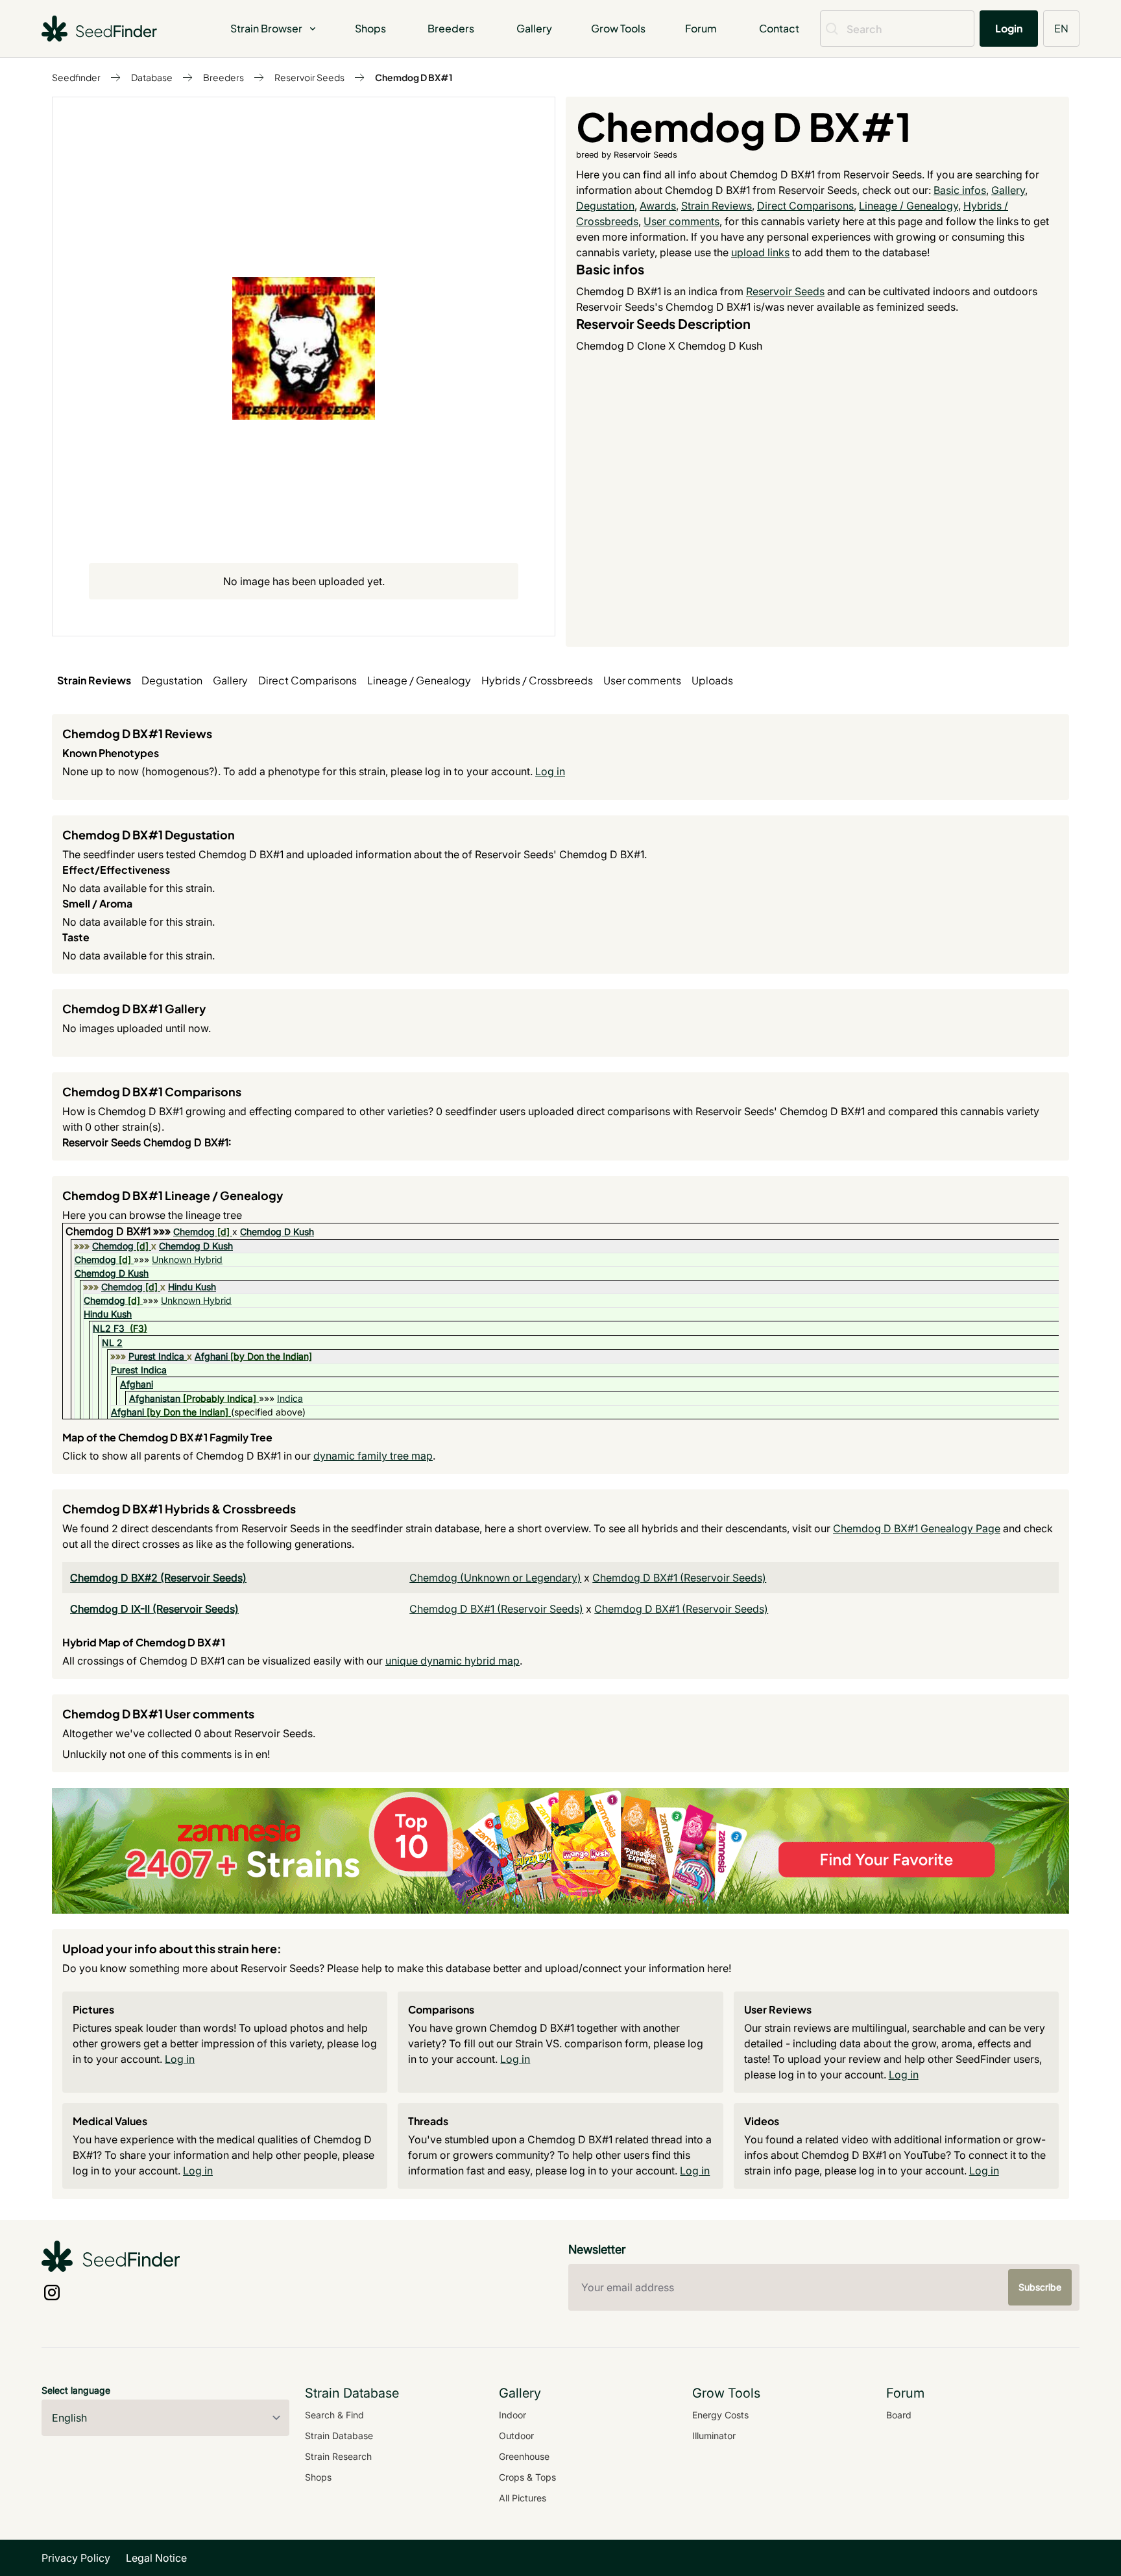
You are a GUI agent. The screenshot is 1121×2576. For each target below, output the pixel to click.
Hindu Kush (192, 1287)
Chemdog (194, 1232)
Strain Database (339, 2436)
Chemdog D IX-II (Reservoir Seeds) (154, 1609)
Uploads (712, 680)
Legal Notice (156, 2558)
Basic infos (960, 190)
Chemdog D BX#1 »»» (119, 1231)
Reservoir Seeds (309, 77)
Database (152, 77)
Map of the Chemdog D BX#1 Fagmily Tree (167, 1437)
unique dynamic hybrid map (452, 1661)
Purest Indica (156, 1356)
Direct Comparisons (805, 206)
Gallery (534, 28)
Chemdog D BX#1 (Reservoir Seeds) (679, 1578)
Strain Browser (266, 28)
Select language (76, 2390)
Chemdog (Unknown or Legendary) (495, 1578)
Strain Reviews (717, 206)
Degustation (605, 206)
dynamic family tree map (373, 1456)
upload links (760, 252)
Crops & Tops (527, 2477)
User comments (681, 221)
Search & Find (334, 2415)
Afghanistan (155, 1398)
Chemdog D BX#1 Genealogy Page (917, 1528)
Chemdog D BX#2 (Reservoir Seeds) (158, 1578)
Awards (658, 206)
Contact (779, 28)
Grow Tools (618, 28)
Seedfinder (76, 77)
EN (1061, 28)
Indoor (512, 2415)
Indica (290, 1398)
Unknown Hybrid (187, 1259)
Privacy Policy (76, 2558)
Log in (550, 771)
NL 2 (112, 1342)
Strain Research (338, 2456)
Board (899, 2415)
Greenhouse (524, 2456)
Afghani (211, 1356)
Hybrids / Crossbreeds (537, 680)
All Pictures (523, 2498)
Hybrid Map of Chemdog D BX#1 (144, 1642)
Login (1009, 28)
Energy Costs (720, 2415)
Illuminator (714, 2436)
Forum (701, 28)
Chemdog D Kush (277, 1232)
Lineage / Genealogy (909, 206)
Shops (370, 28)
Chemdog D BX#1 (414, 77)
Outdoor (516, 2436)
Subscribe (1040, 2287)
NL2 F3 (109, 1328)
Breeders (451, 28)
